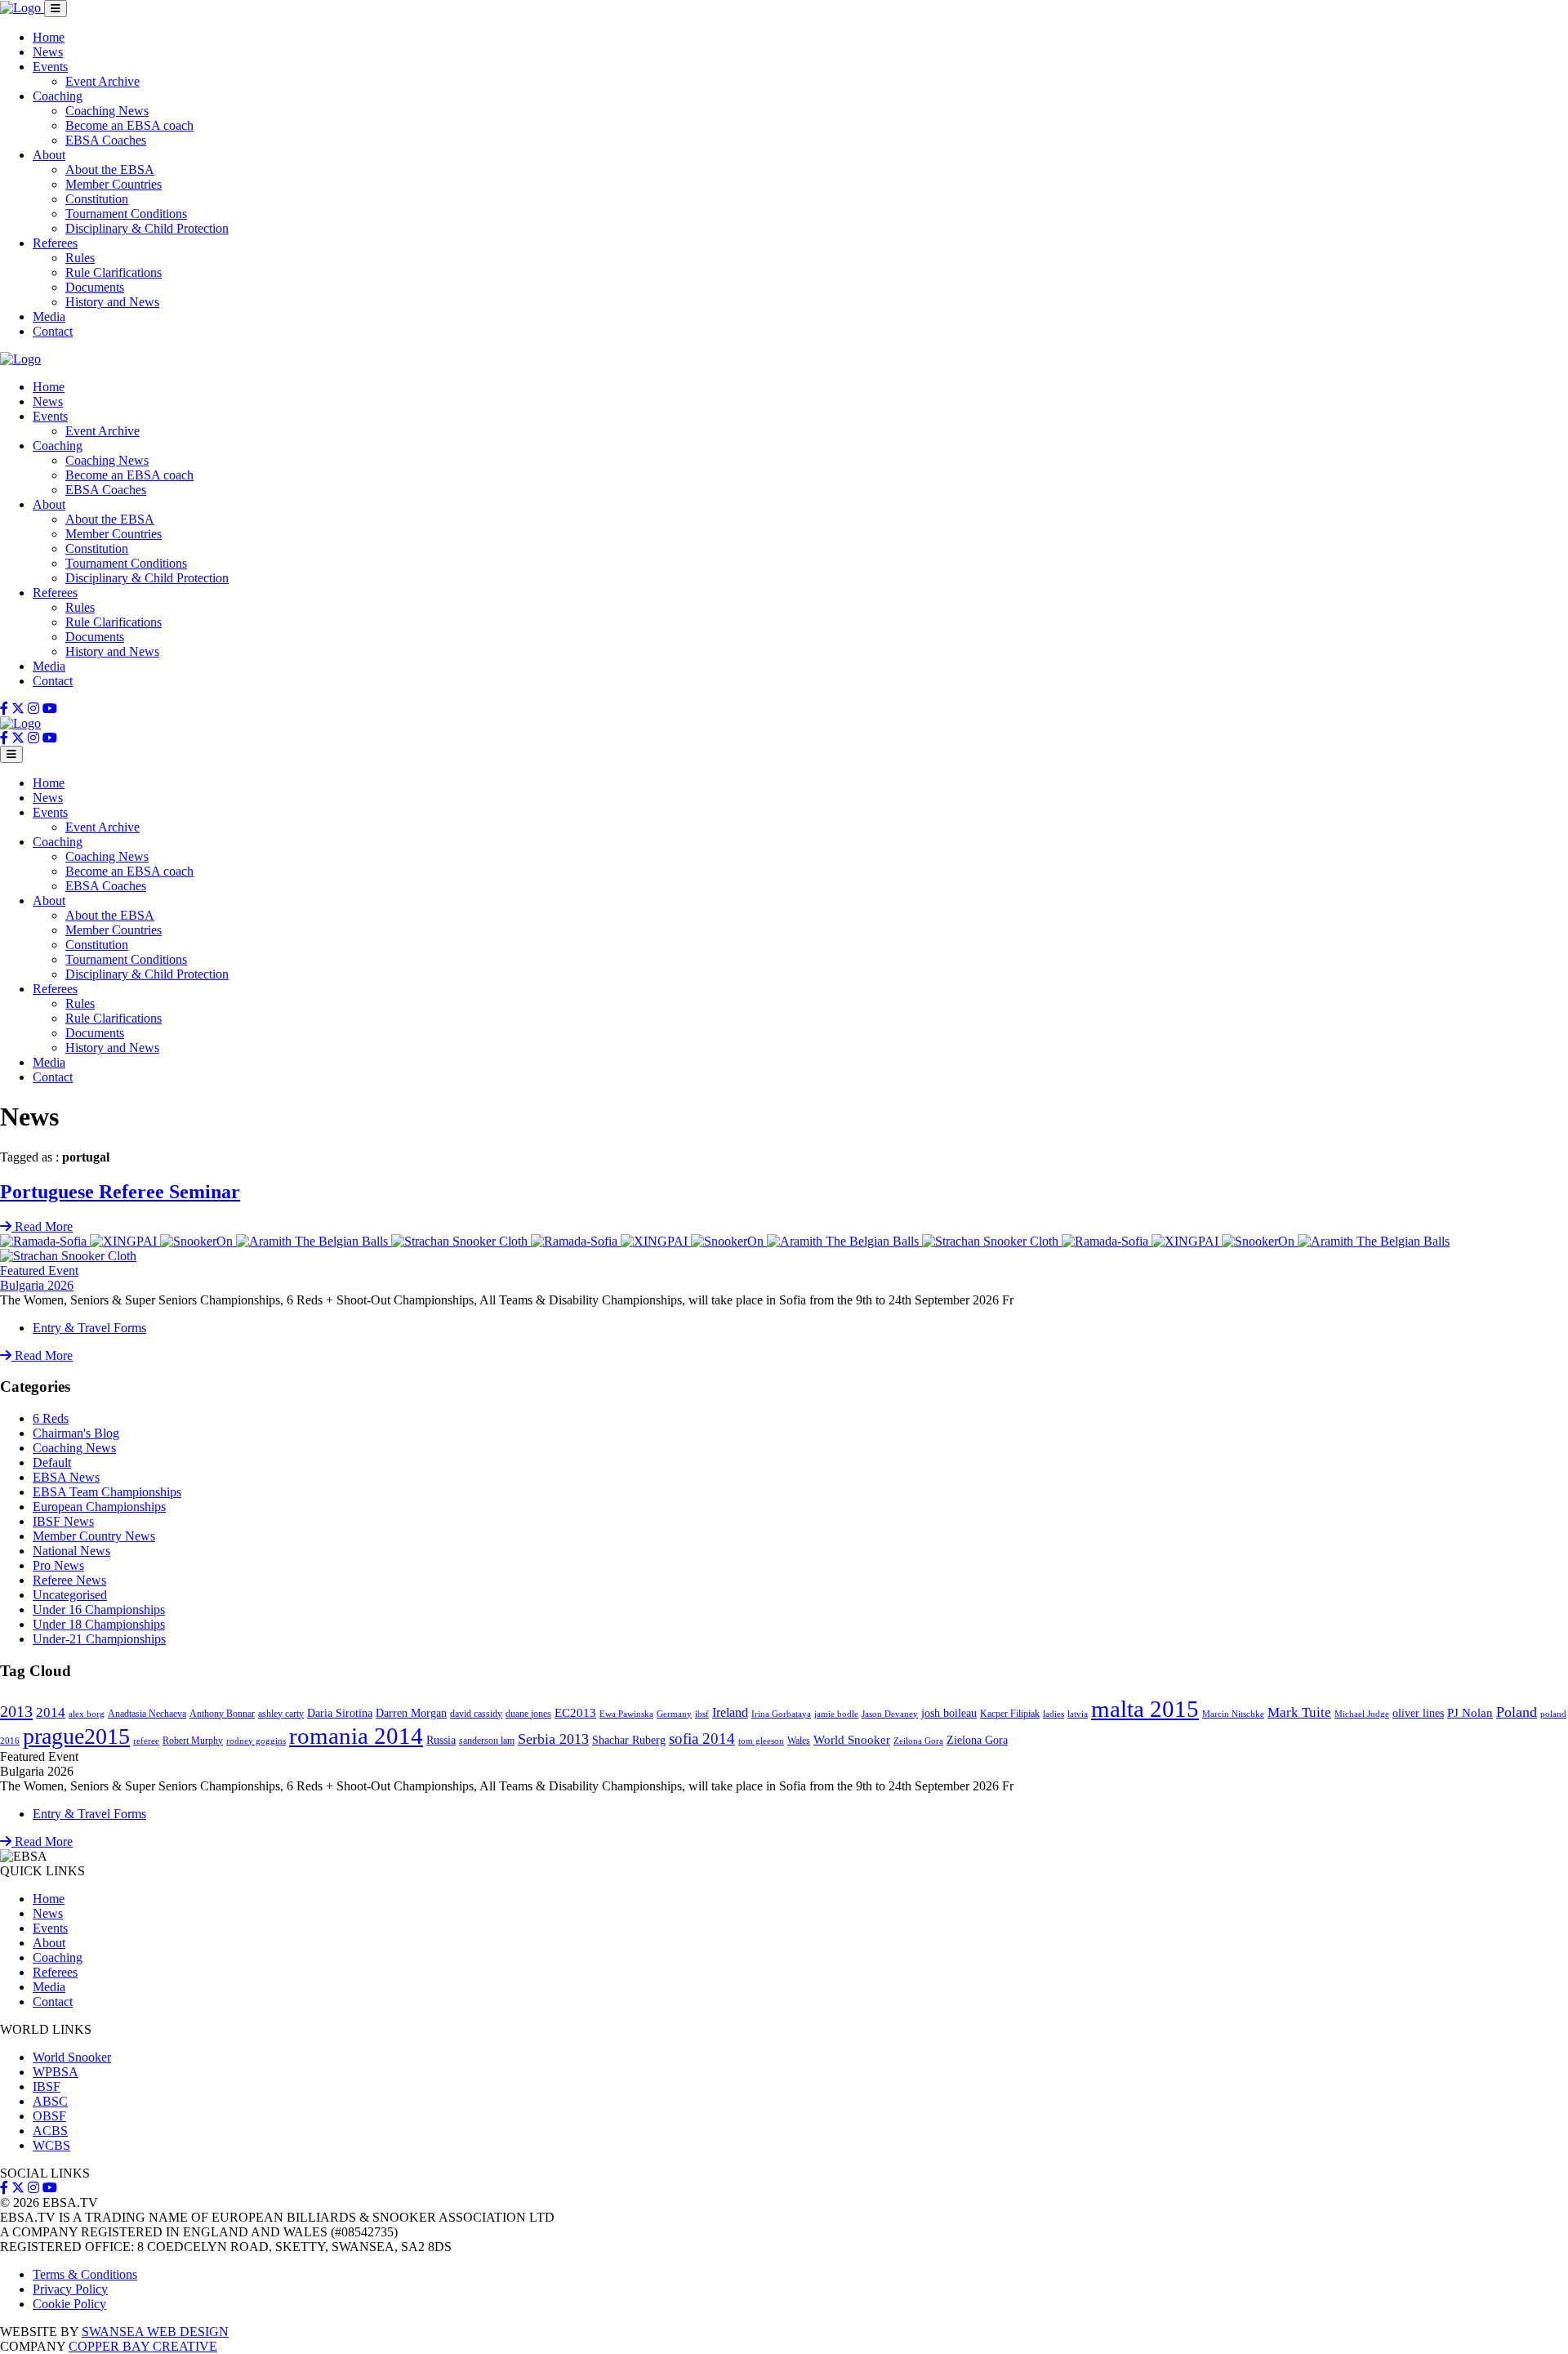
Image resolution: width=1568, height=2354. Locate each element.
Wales (799, 1741)
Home (49, 37)
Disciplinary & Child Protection (147, 228)
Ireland (730, 1712)
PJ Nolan (1470, 1713)
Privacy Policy (70, 2289)
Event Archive (102, 81)
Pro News (58, 1565)
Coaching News (107, 111)
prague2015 (76, 1736)
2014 (51, 1712)
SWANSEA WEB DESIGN (155, 2332)
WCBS (51, 2145)
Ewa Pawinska (626, 1714)
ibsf (702, 1714)
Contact (53, 331)
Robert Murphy (193, 1741)
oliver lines (1418, 1713)
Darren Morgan (411, 1713)
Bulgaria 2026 (37, 1285)
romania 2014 (356, 1736)
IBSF (47, 2086)
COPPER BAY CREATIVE (143, 2346)
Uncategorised (70, 1595)
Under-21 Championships (99, 1639)
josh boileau (949, 1713)
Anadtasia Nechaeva (147, 1714)
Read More (42, 1355)
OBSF (49, 2116)
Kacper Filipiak (1010, 1714)
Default (52, 1462)
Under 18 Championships (99, 1624)
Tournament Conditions (126, 214)
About (49, 155)
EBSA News (66, 1477)
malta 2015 (1145, 1709)
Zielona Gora (977, 1740)
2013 (16, 1711)
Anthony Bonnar (222, 1714)
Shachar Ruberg (629, 1740)
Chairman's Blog (76, 1433)
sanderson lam (487, 1741)
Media (49, 317)
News (48, 52)
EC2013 (575, 1713)
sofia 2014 (702, 1739)
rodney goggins (256, 1741)
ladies (1053, 1714)
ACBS (50, 2131)
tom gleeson (761, 1741)
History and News (112, 302)
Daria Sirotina (340, 1713)
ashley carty (281, 1714)
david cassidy (476, 1714)
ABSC (50, 2101)
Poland (1517, 1712)
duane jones (528, 1714)
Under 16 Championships (99, 1609)
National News (71, 1551)
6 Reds (51, 1418)
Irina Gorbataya (781, 1714)
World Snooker (852, 1740)
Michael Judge (1362, 1714)
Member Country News (94, 1536)
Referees (55, 243)
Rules (80, 258)
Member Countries (114, 184)
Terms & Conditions (85, 2274)
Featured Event (39, 1271)
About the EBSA (110, 169)
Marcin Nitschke (1233, 1714)
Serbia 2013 (553, 1739)
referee (146, 1741)
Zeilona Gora (918, 1741)
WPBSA (56, 2072)
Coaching (58, 96)
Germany (674, 1714)
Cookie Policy (69, 2304)
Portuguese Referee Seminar (120, 1192)
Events (50, 67)
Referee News (69, 1580)
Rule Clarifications (114, 272)
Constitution (97, 199)
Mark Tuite (1299, 1712)
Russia (441, 1740)
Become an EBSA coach (129, 125)
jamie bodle (836, 1714)
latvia (1078, 1714)
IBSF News (63, 1521)
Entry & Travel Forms (89, 1328)
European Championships (99, 1507)
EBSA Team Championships (107, 1492)
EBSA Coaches (106, 140)
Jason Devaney (890, 1714)
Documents (95, 287)
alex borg (87, 1714)
